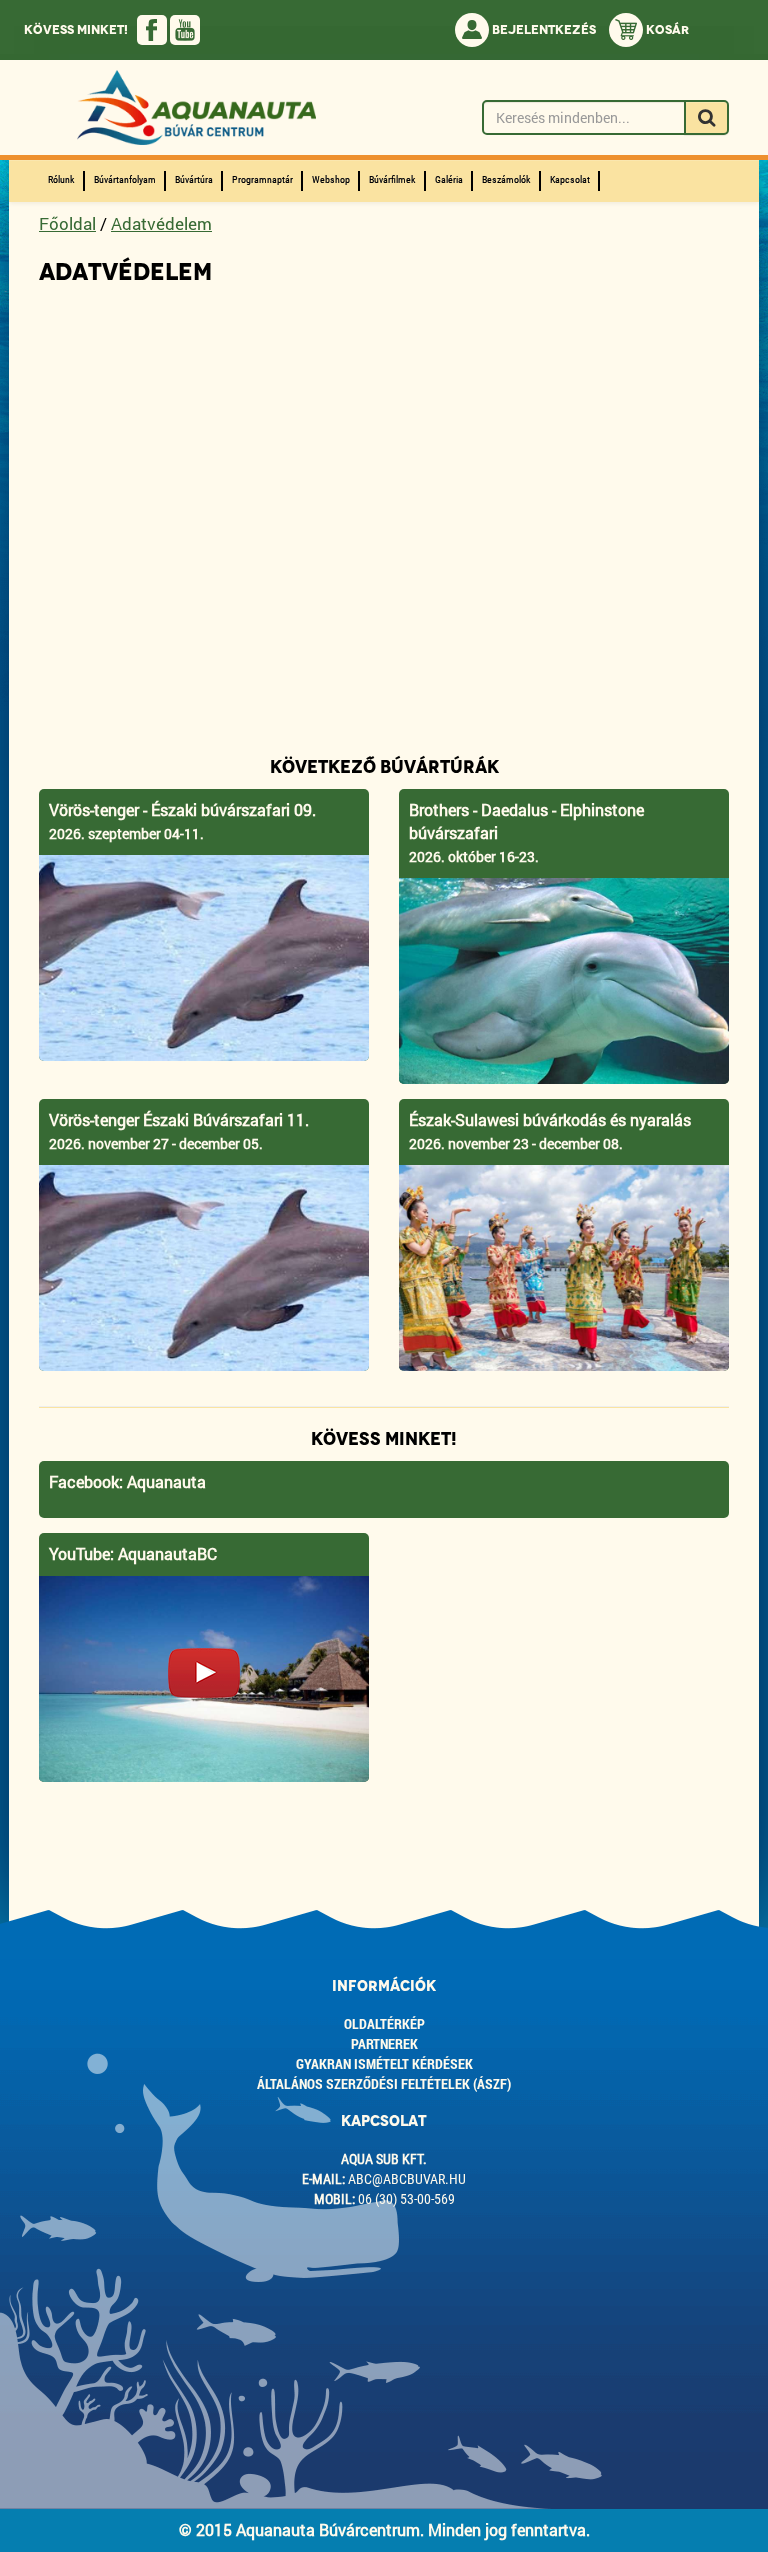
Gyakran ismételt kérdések (384, 2063)
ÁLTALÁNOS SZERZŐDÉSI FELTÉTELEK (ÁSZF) (384, 2083)
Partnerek (384, 2043)
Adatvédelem (161, 223)
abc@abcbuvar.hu (407, 2179)
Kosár (666, 30)
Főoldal (67, 223)
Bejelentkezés (542, 30)
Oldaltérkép (384, 2023)
